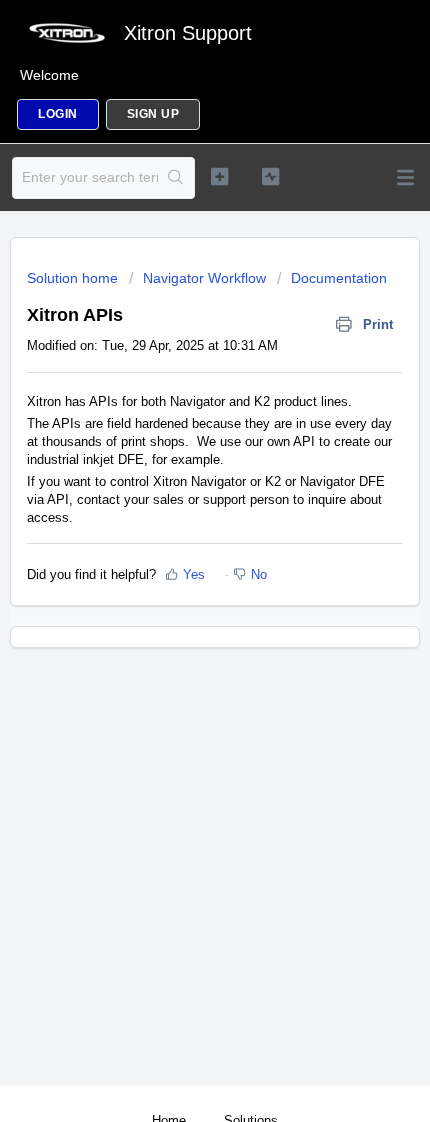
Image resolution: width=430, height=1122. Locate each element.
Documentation (339, 278)
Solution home (74, 278)
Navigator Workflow (204, 278)
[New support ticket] (219, 176)
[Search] (176, 178)
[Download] (178, 548)
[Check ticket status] (270, 176)
